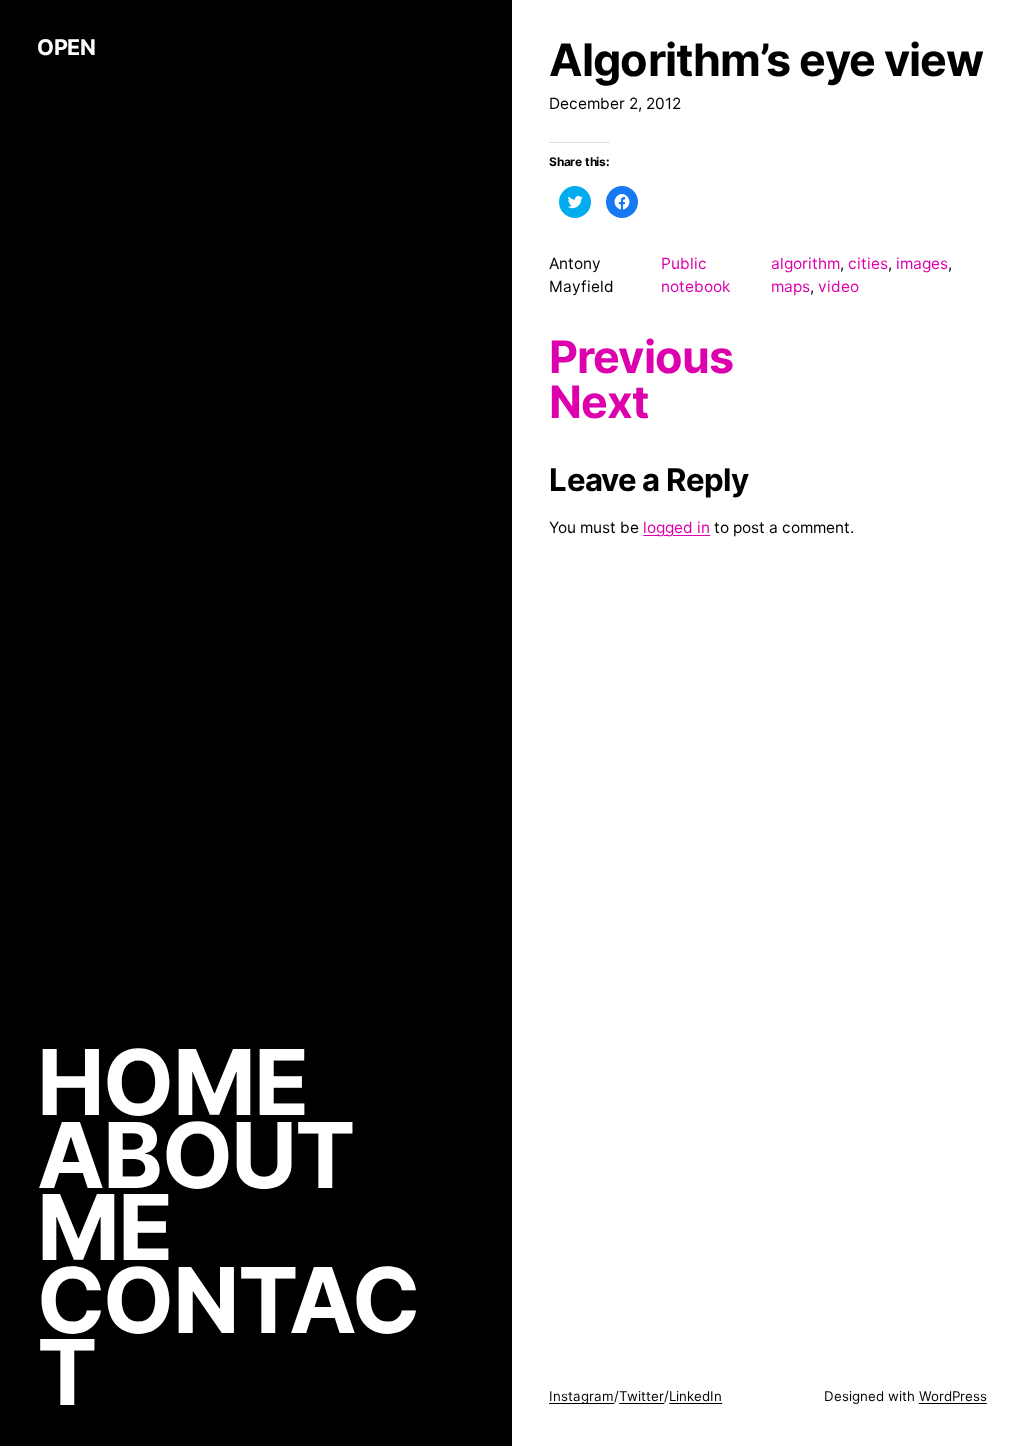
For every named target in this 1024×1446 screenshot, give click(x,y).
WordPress (953, 1396)
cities (868, 263)
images (922, 263)
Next (598, 402)
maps (790, 286)
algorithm (805, 263)
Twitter (641, 1396)
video (838, 286)
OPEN (66, 47)
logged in (676, 527)
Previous (641, 357)
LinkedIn (695, 1396)
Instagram (581, 1396)
